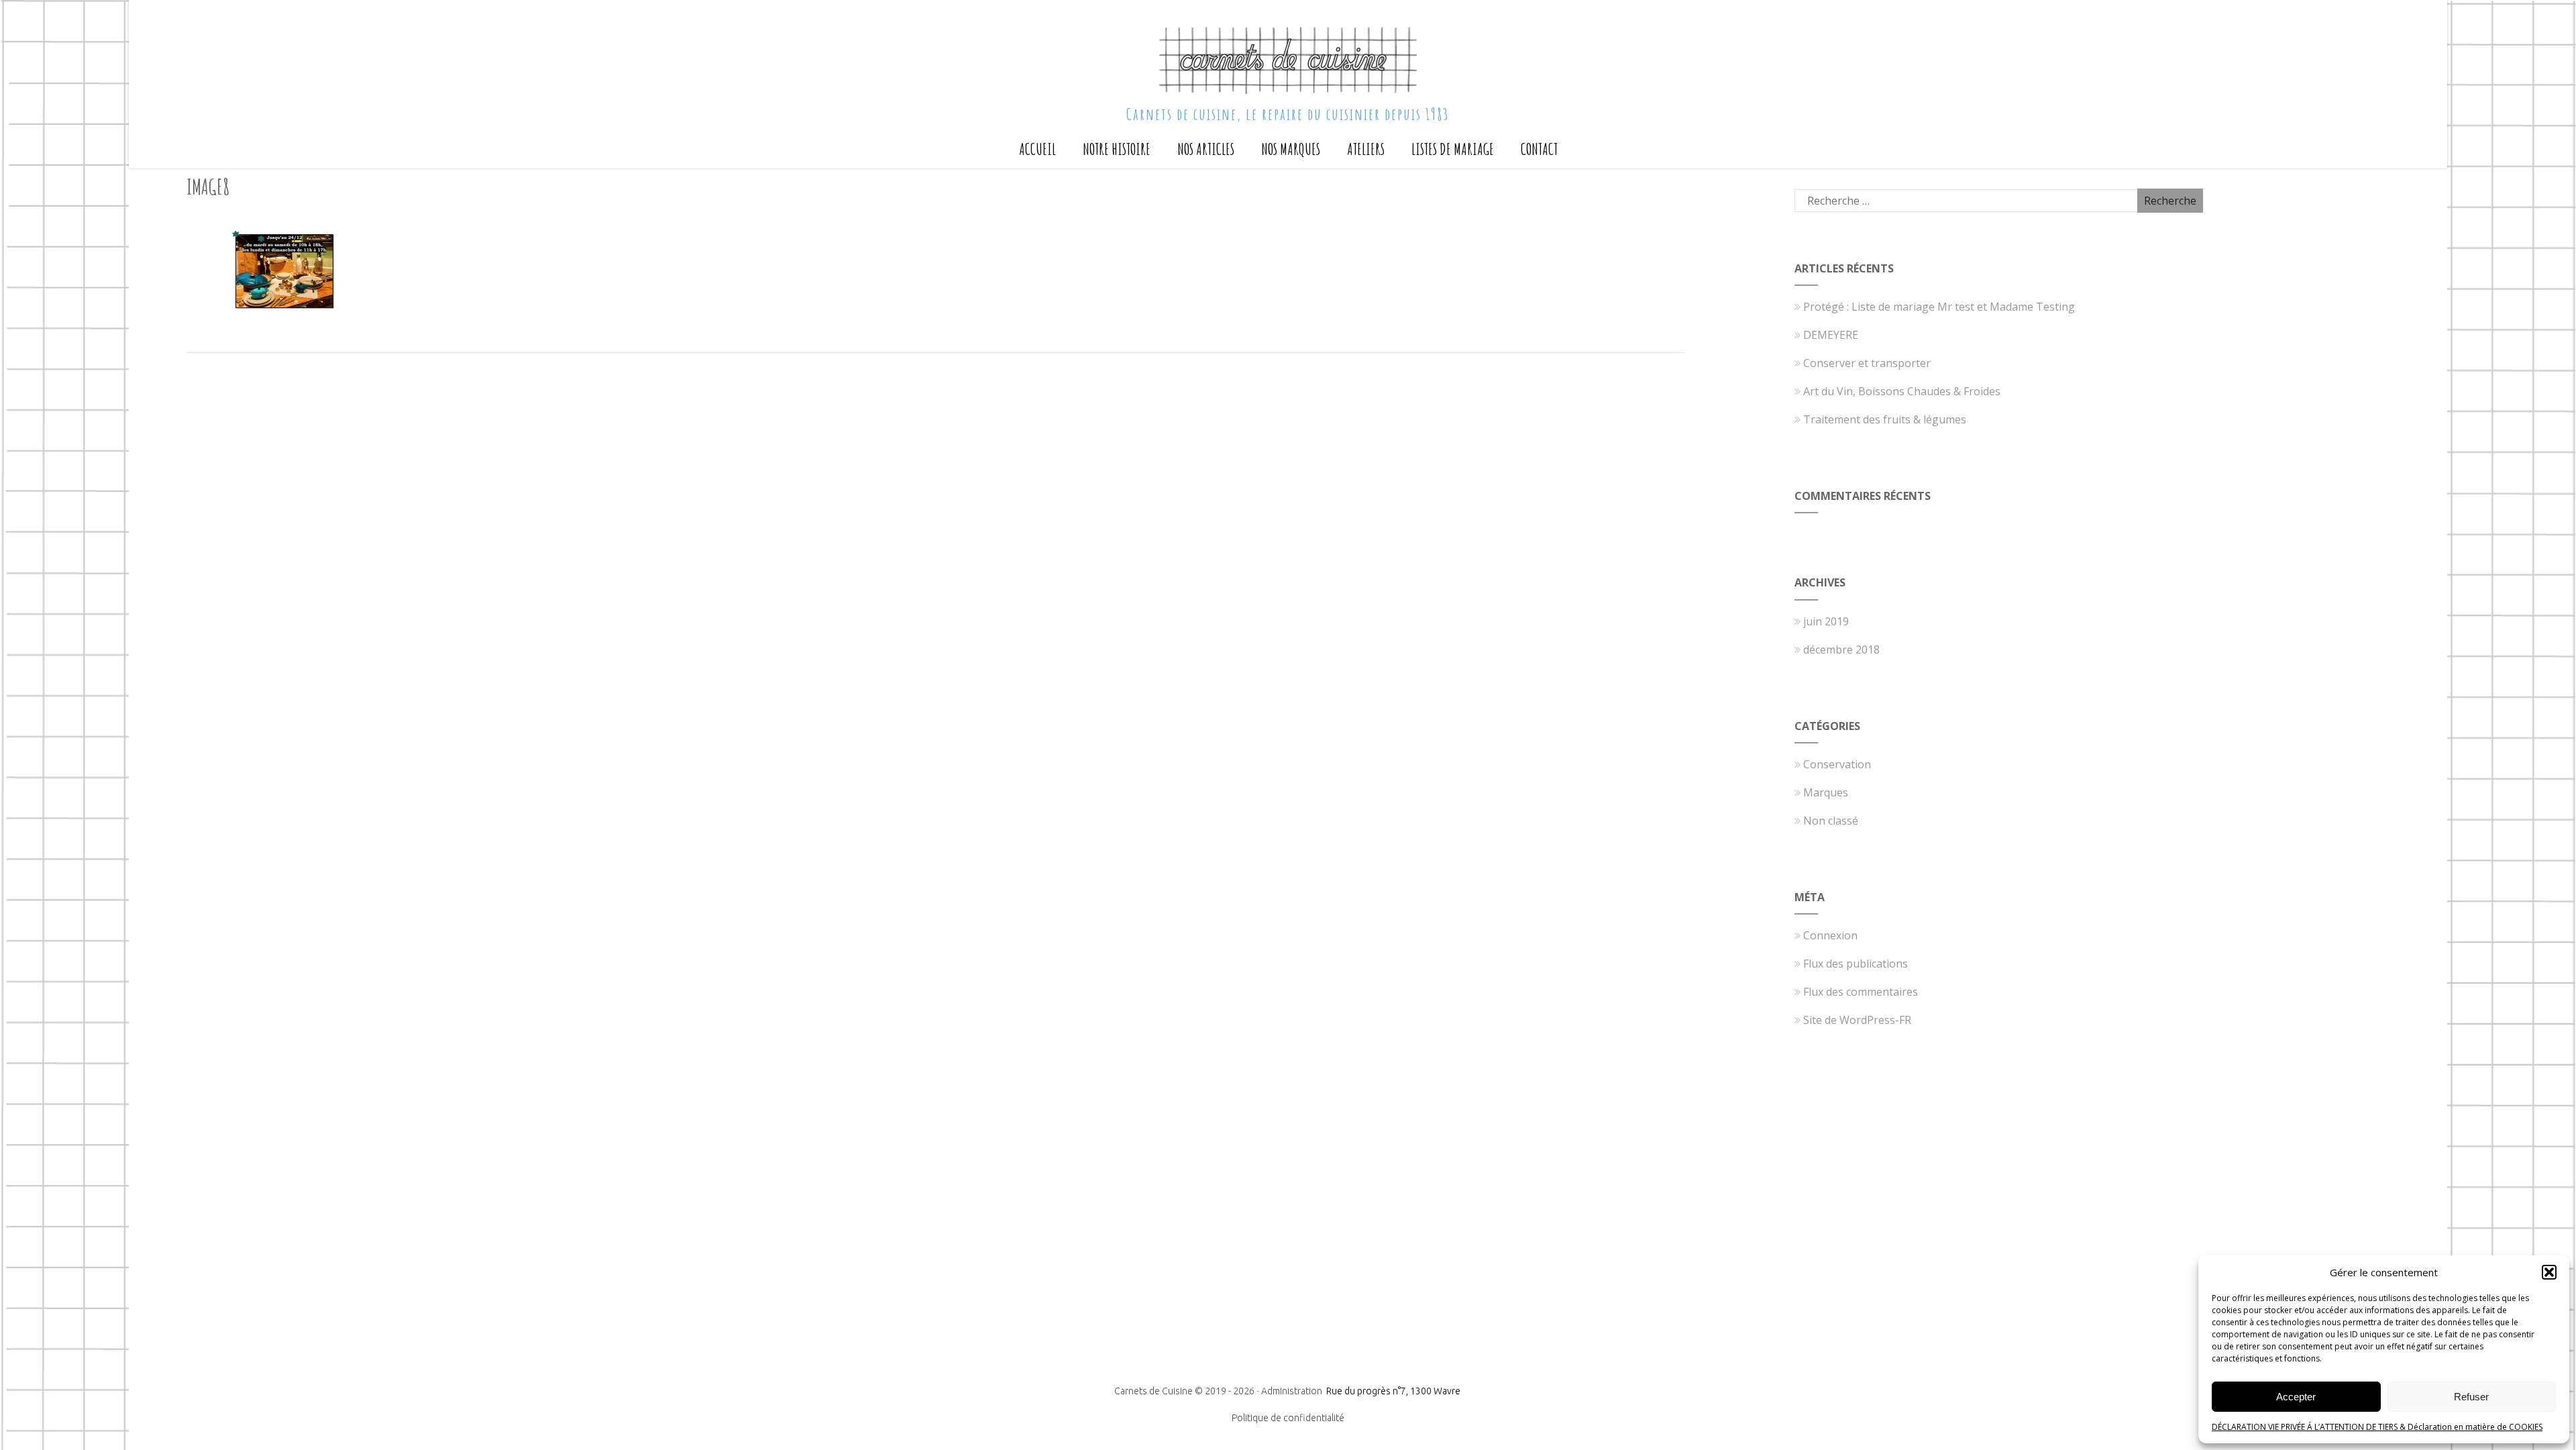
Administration (1293, 1391)
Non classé (1831, 821)
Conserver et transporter (1867, 363)
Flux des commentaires (1861, 992)
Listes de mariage (1453, 149)
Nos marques (1291, 149)
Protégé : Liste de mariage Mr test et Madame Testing (1939, 307)
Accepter (2296, 1397)
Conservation (1837, 764)
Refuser (2471, 1397)
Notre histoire (1117, 149)
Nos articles (1206, 149)
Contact (1539, 149)
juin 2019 (1826, 621)
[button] (2549, 1272)
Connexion (1830, 935)
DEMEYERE (1831, 335)
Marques (1826, 792)
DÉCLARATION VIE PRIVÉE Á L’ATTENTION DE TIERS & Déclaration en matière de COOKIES (2377, 1427)
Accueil (1037, 149)
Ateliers (1366, 149)
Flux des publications (1856, 964)
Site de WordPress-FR (1857, 1020)
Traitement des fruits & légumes (1885, 419)
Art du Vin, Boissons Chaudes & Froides (1902, 391)
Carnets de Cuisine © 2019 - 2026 (1184, 1391)
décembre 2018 (1841, 650)
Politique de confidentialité (1288, 1418)
